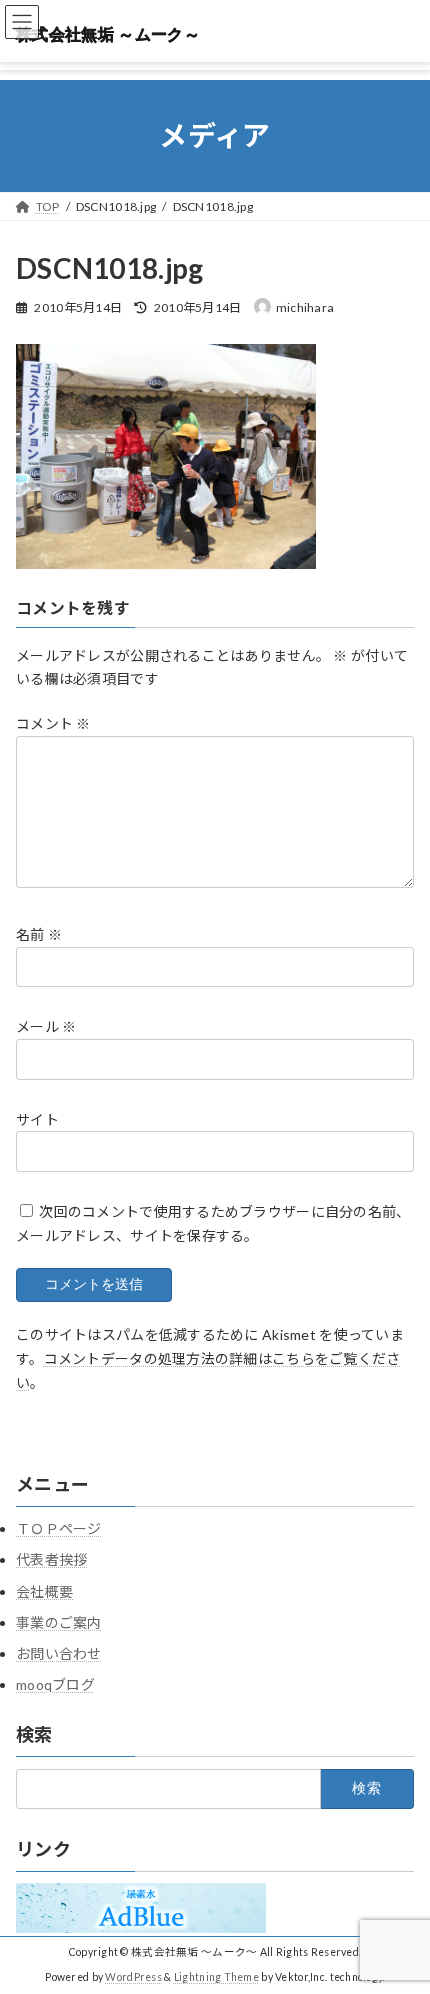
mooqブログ (55, 1684)
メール (46, 1027)
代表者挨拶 (51, 1559)
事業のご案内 (59, 1622)
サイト (37, 1119)
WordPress (133, 1977)
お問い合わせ (59, 1653)
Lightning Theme (216, 1977)
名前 (39, 934)
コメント (53, 723)
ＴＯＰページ (59, 1528)
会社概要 (44, 1591)
